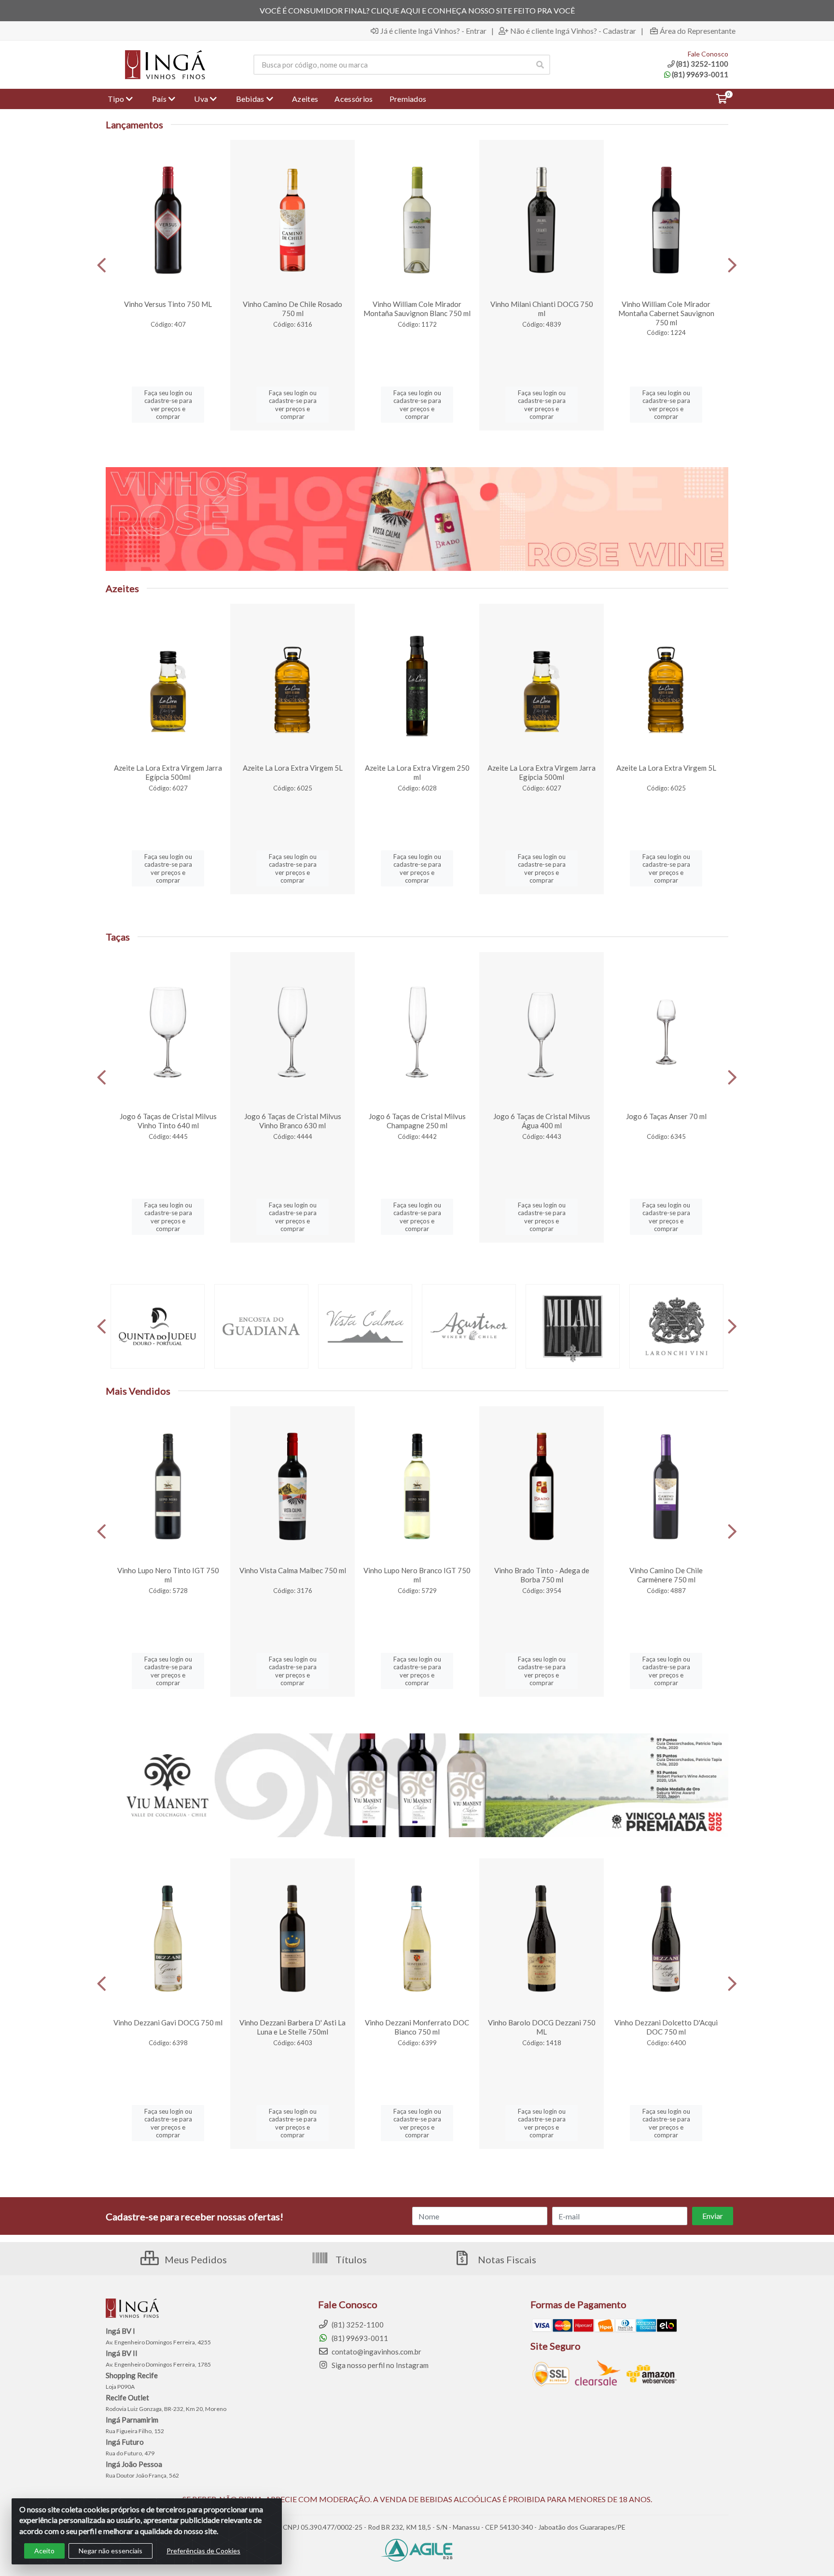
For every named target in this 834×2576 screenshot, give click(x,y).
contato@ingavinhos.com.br (376, 2352)
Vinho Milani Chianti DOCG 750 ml (542, 309)
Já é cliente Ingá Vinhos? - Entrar (433, 31)
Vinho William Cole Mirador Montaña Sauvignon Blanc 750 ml (417, 309)
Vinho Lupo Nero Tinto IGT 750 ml (168, 1575)
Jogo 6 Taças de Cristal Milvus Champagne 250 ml (417, 1121)
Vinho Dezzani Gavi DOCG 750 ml (168, 2022)
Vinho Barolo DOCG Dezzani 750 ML (542, 2027)
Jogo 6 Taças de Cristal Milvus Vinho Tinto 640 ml (168, 1121)
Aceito (44, 2551)
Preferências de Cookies (203, 2551)
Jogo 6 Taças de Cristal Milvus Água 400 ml (542, 1121)
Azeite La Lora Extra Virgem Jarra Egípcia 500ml (168, 772)
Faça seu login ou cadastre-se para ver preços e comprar (168, 405)
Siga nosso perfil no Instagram (379, 2365)
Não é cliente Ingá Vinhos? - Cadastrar (573, 31)
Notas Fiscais (506, 2259)
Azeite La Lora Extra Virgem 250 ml (417, 772)
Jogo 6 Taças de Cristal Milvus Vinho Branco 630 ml (293, 1121)
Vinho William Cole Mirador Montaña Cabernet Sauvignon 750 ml (666, 313)
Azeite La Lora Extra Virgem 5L (293, 768)
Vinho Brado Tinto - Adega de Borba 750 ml (542, 1575)
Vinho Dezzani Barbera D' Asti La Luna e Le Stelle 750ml (292, 2027)
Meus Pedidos (195, 2259)
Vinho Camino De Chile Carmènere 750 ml (666, 1575)
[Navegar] (102, 265)
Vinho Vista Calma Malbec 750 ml (293, 1570)
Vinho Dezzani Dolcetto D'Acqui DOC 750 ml (666, 2027)
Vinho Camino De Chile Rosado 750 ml (292, 309)
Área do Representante (698, 31)
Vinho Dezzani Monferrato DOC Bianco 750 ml (417, 2027)
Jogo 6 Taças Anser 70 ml (666, 1116)
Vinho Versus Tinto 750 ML (168, 304)
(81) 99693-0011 (700, 74)
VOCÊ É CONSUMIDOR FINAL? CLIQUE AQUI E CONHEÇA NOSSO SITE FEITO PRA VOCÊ (417, 10)
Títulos (350, 2259)
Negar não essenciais (111, 2551)
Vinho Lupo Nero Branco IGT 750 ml (417, 1575)
